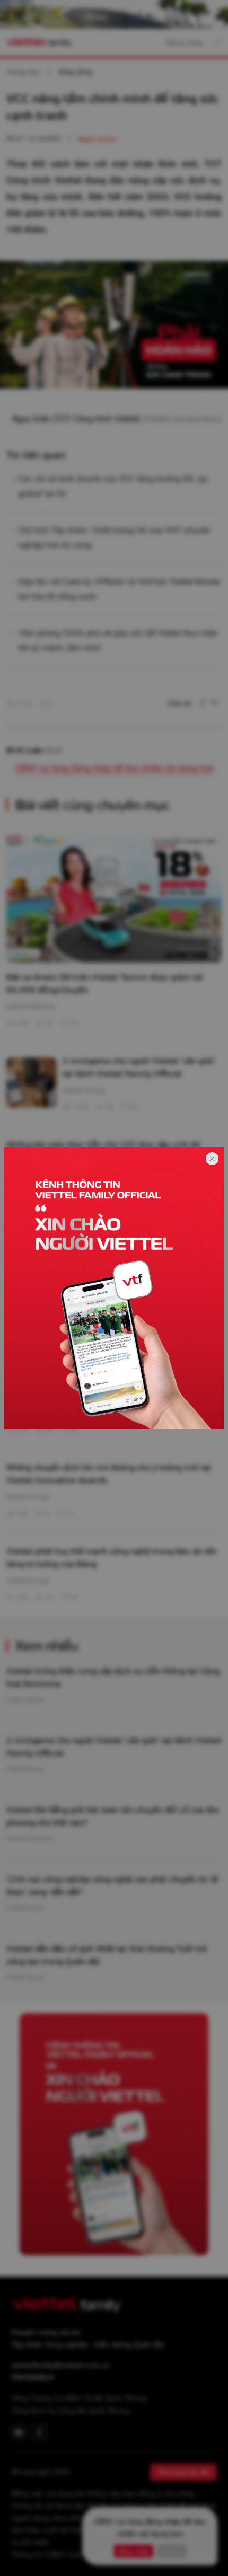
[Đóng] (212, 1159)
